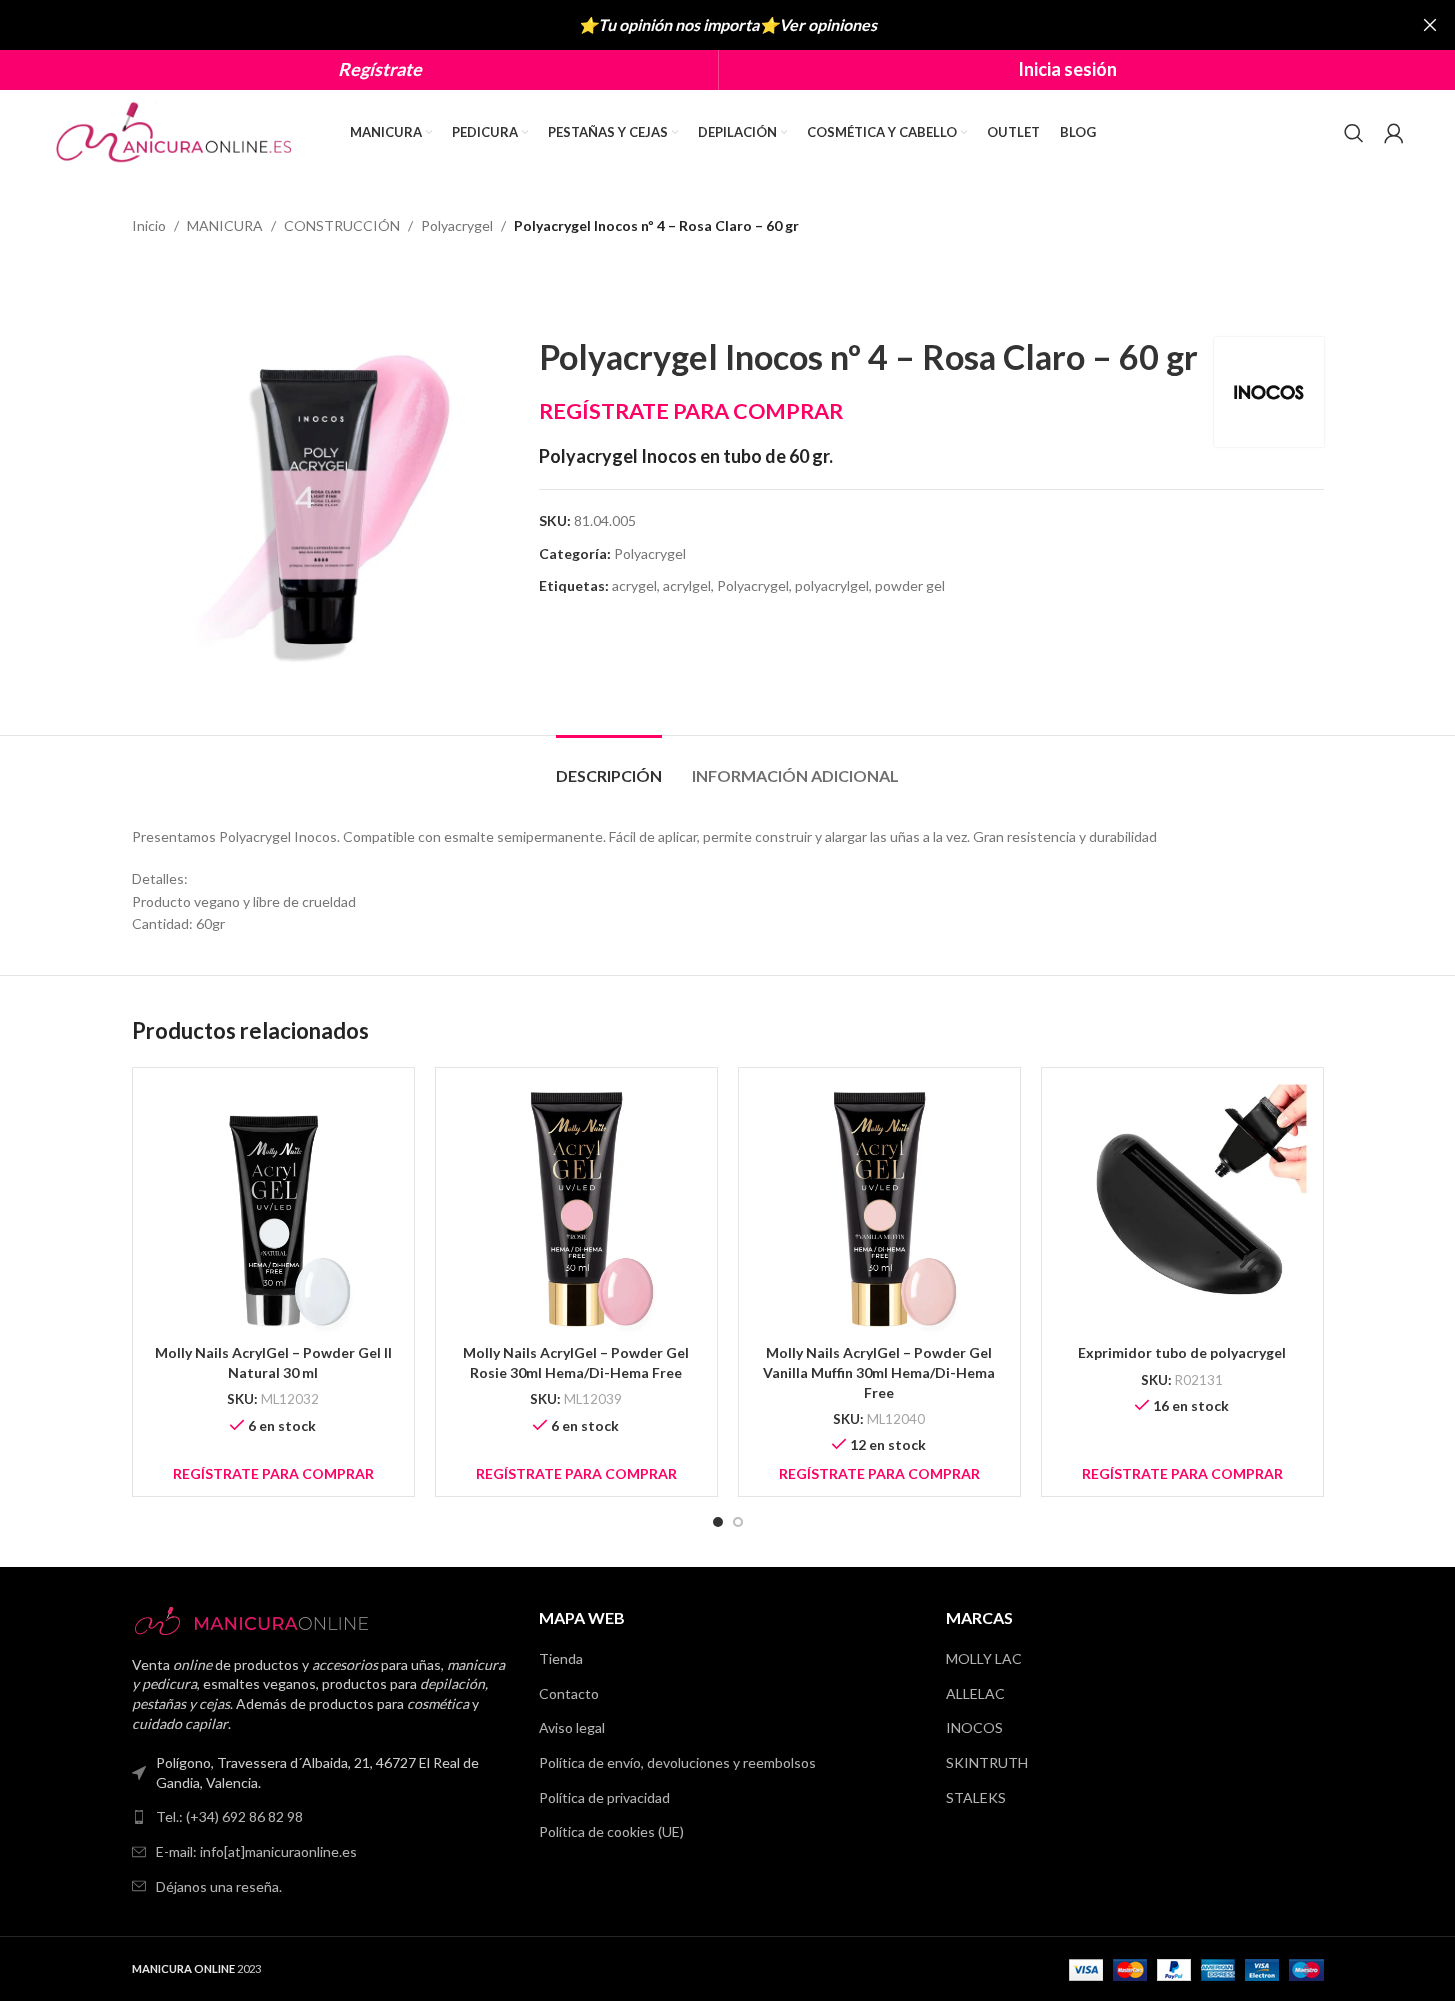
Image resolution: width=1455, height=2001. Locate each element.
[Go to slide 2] (738, 1522)
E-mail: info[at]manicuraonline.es (256, 1851)
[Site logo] (176, 130)
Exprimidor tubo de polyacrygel (1182, 1352)
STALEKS (976, 1797)
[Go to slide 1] (718, 1522)
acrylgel (687, 585)
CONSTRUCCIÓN (342, 225)
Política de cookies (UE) (611, 1831)
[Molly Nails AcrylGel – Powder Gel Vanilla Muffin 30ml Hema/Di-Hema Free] (879, 1208)
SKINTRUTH (987, 1762)
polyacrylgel (832, 585)
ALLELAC (975, 1693)
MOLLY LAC (984, 1658)
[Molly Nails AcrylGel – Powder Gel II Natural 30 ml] (273, 1208)
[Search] (1354, 133)
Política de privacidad (604, 1797)
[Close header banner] (1430, 25)
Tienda (561, 1658)
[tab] (609, 765)
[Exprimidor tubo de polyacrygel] (1182, 1208)
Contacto (569, 1693)
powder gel (910, 585)
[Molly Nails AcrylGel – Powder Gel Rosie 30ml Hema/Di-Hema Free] (576, 1208)
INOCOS (974, 1727)
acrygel (634, 585)
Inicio (149, 225)
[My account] (1394, 133)
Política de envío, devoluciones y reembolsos (677, 1762)
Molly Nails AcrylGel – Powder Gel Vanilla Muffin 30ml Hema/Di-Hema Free (879, 1372)
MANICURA (225, 225)
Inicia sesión (1067, 69)
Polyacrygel (457, 225)
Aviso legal (572, 1727)
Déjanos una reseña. (219, 1886)
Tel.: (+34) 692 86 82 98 (229, 1816)
